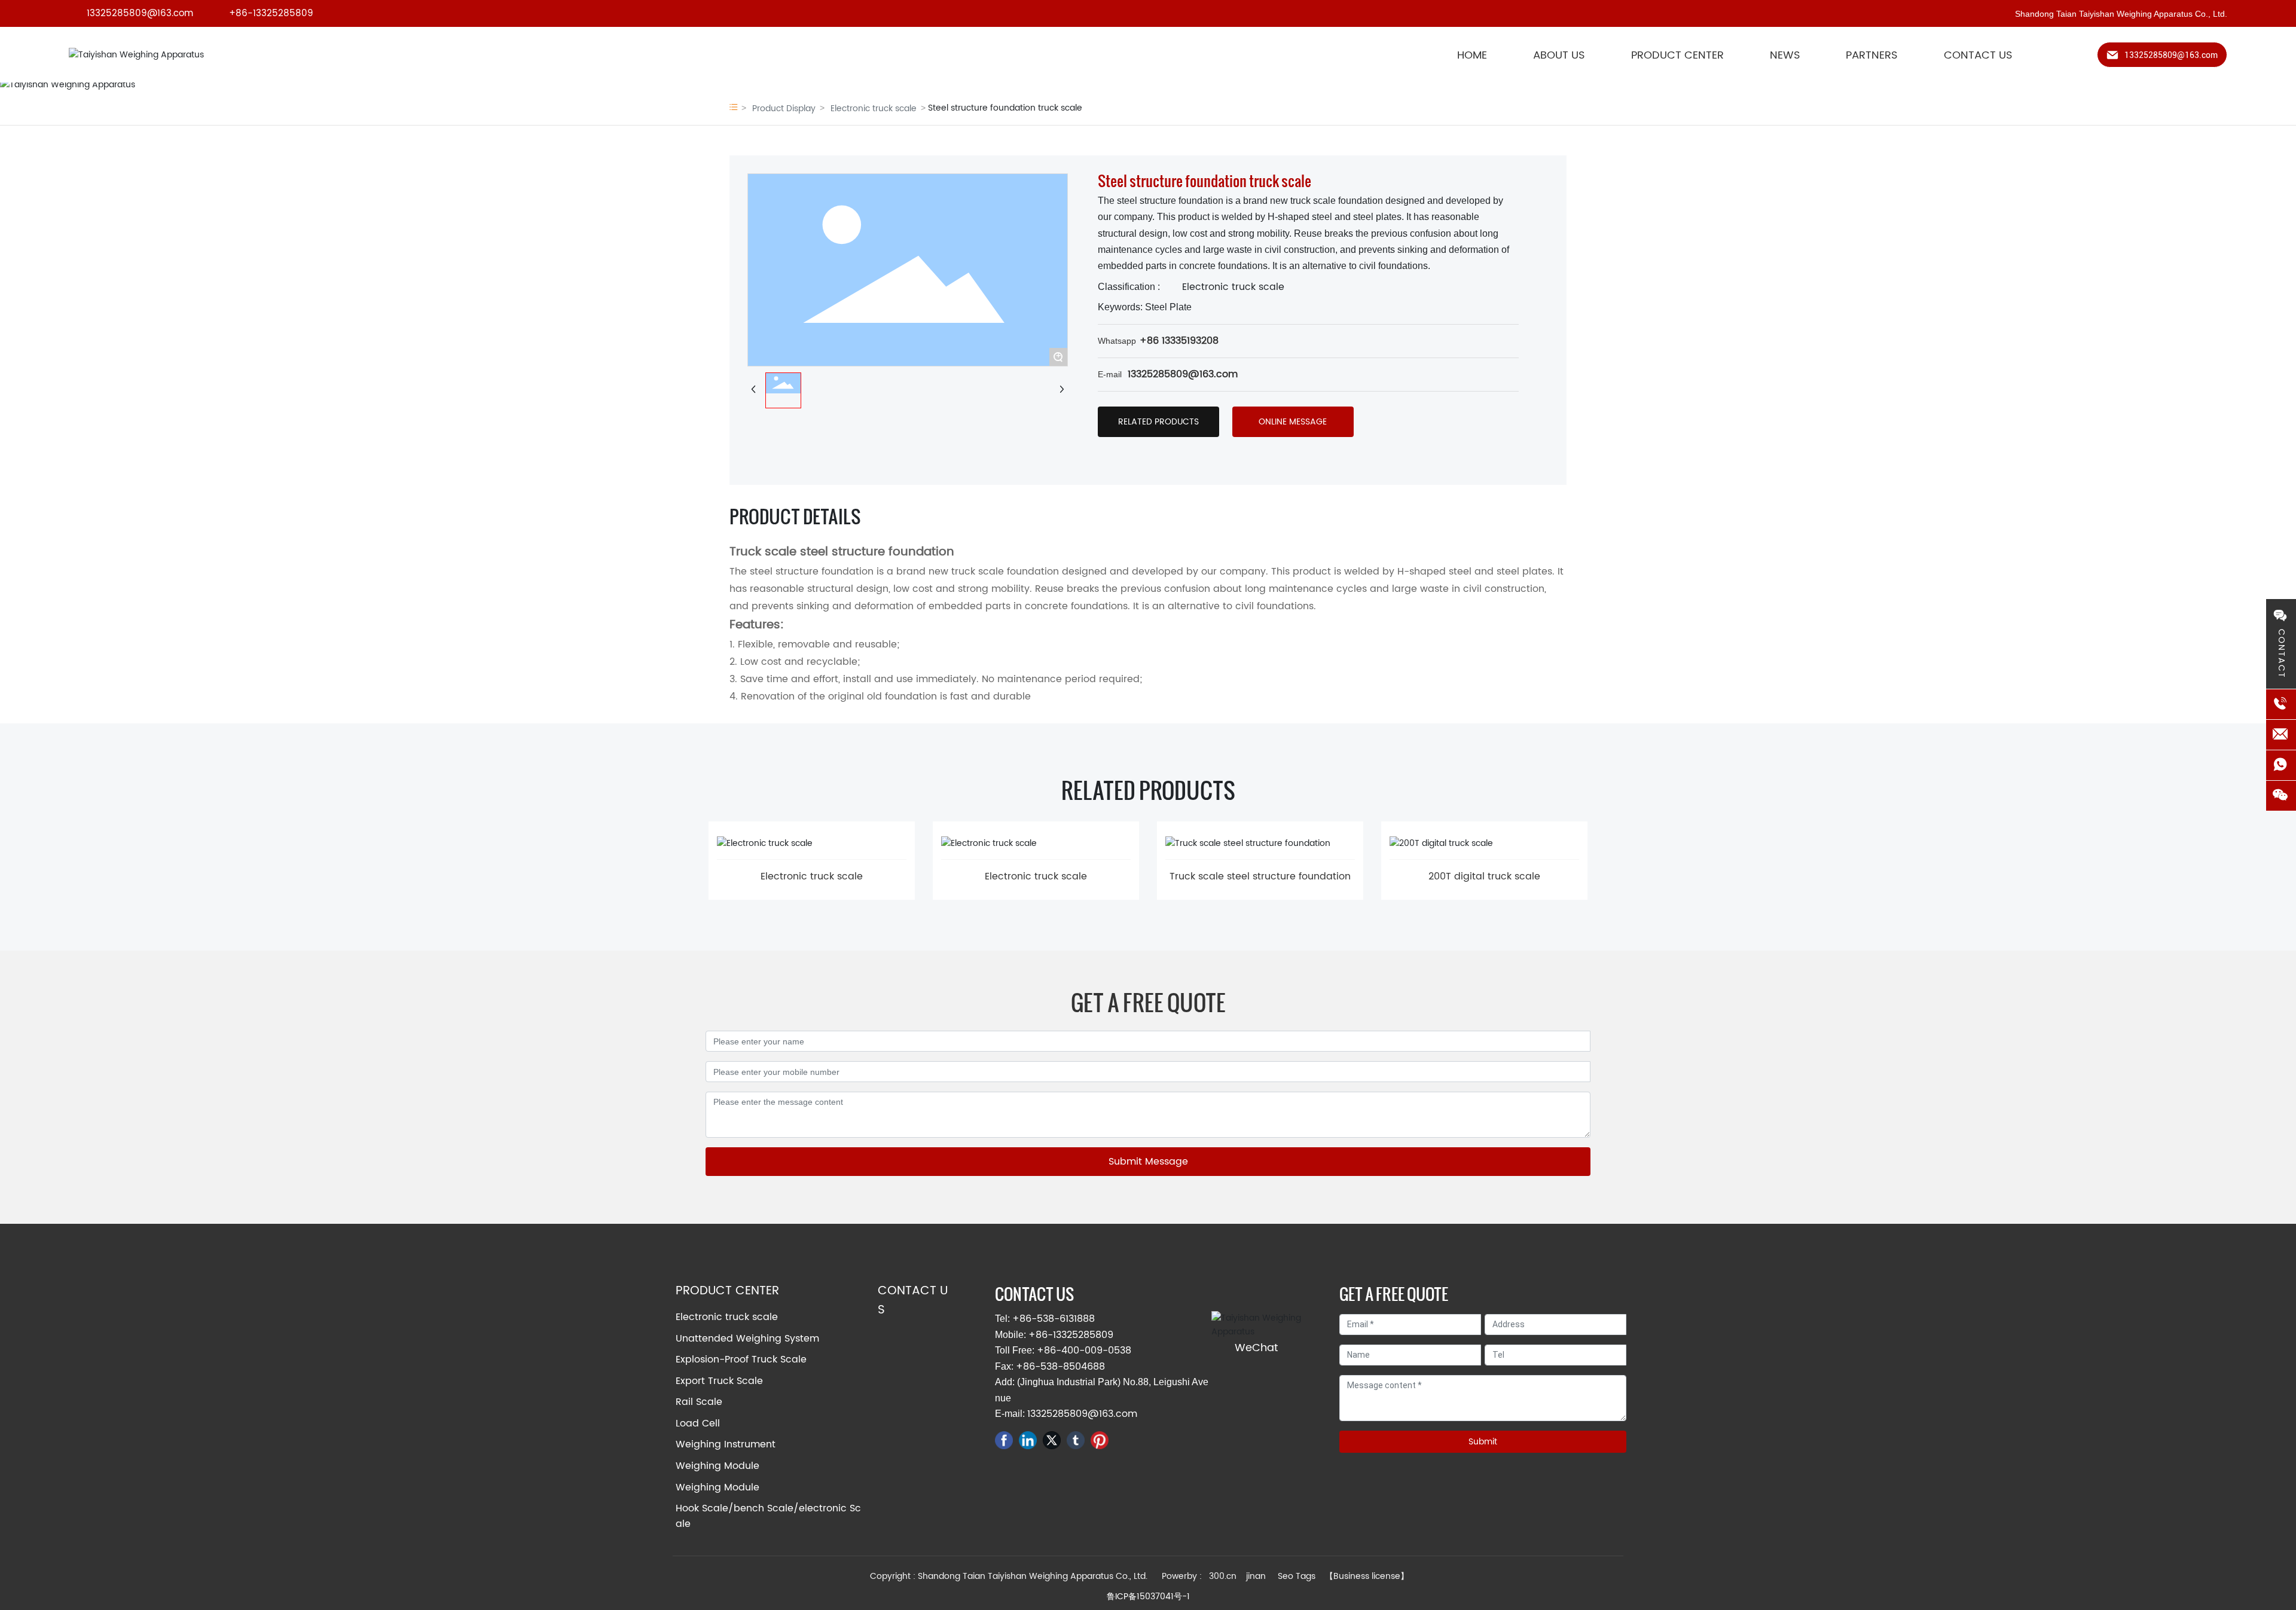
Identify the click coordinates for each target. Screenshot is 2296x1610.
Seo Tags (1297, 1576)
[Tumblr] (1076, 1440)
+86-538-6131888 (1054, 1319)
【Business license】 (1367, 1576)
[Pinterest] (1100, 1440)
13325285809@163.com (140, 13)
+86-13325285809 (271, 13)
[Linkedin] (1028, 1440)
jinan (1257, 1576)
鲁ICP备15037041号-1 (1148, 1597)
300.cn (1223, 1576)
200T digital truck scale (1484, 876)
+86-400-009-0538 (1084, 1351)
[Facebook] (1004, 1440)
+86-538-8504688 (1060, 1367)
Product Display (784, 109)
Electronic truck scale (874, 109)
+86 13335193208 (1179, 341)
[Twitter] (1052, 1440)
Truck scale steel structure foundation (1260, 876)
